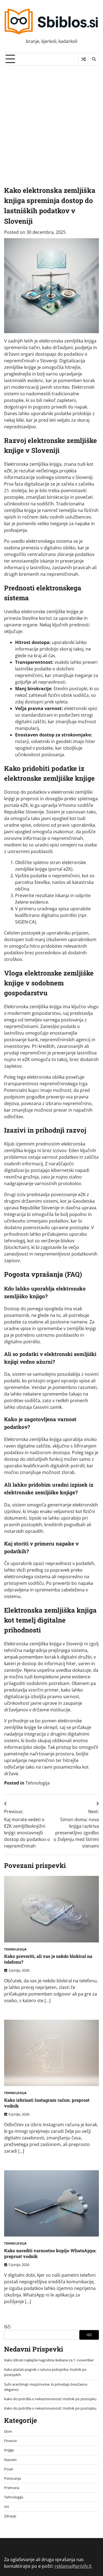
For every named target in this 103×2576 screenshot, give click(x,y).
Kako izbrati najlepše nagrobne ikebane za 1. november (49, 2360)
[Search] (94, 59)
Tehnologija (38, 1783)
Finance (10, 2441)
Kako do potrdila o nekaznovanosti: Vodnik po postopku (50, 2399)
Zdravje (10, 2516)
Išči (7, 2327)
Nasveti (10, 2460)
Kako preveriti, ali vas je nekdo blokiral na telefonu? (48, 1959)
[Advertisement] (51, 120)
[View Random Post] (83, 59)
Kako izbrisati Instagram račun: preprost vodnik (47, 2103)
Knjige (9, 2450)
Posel (9, 2469)
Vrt (7, 2507)
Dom (8, 2431)
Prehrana (12, 2488)
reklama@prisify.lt (73, 2566)
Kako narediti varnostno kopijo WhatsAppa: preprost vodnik (50, 2253)
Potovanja (12, 2478)
